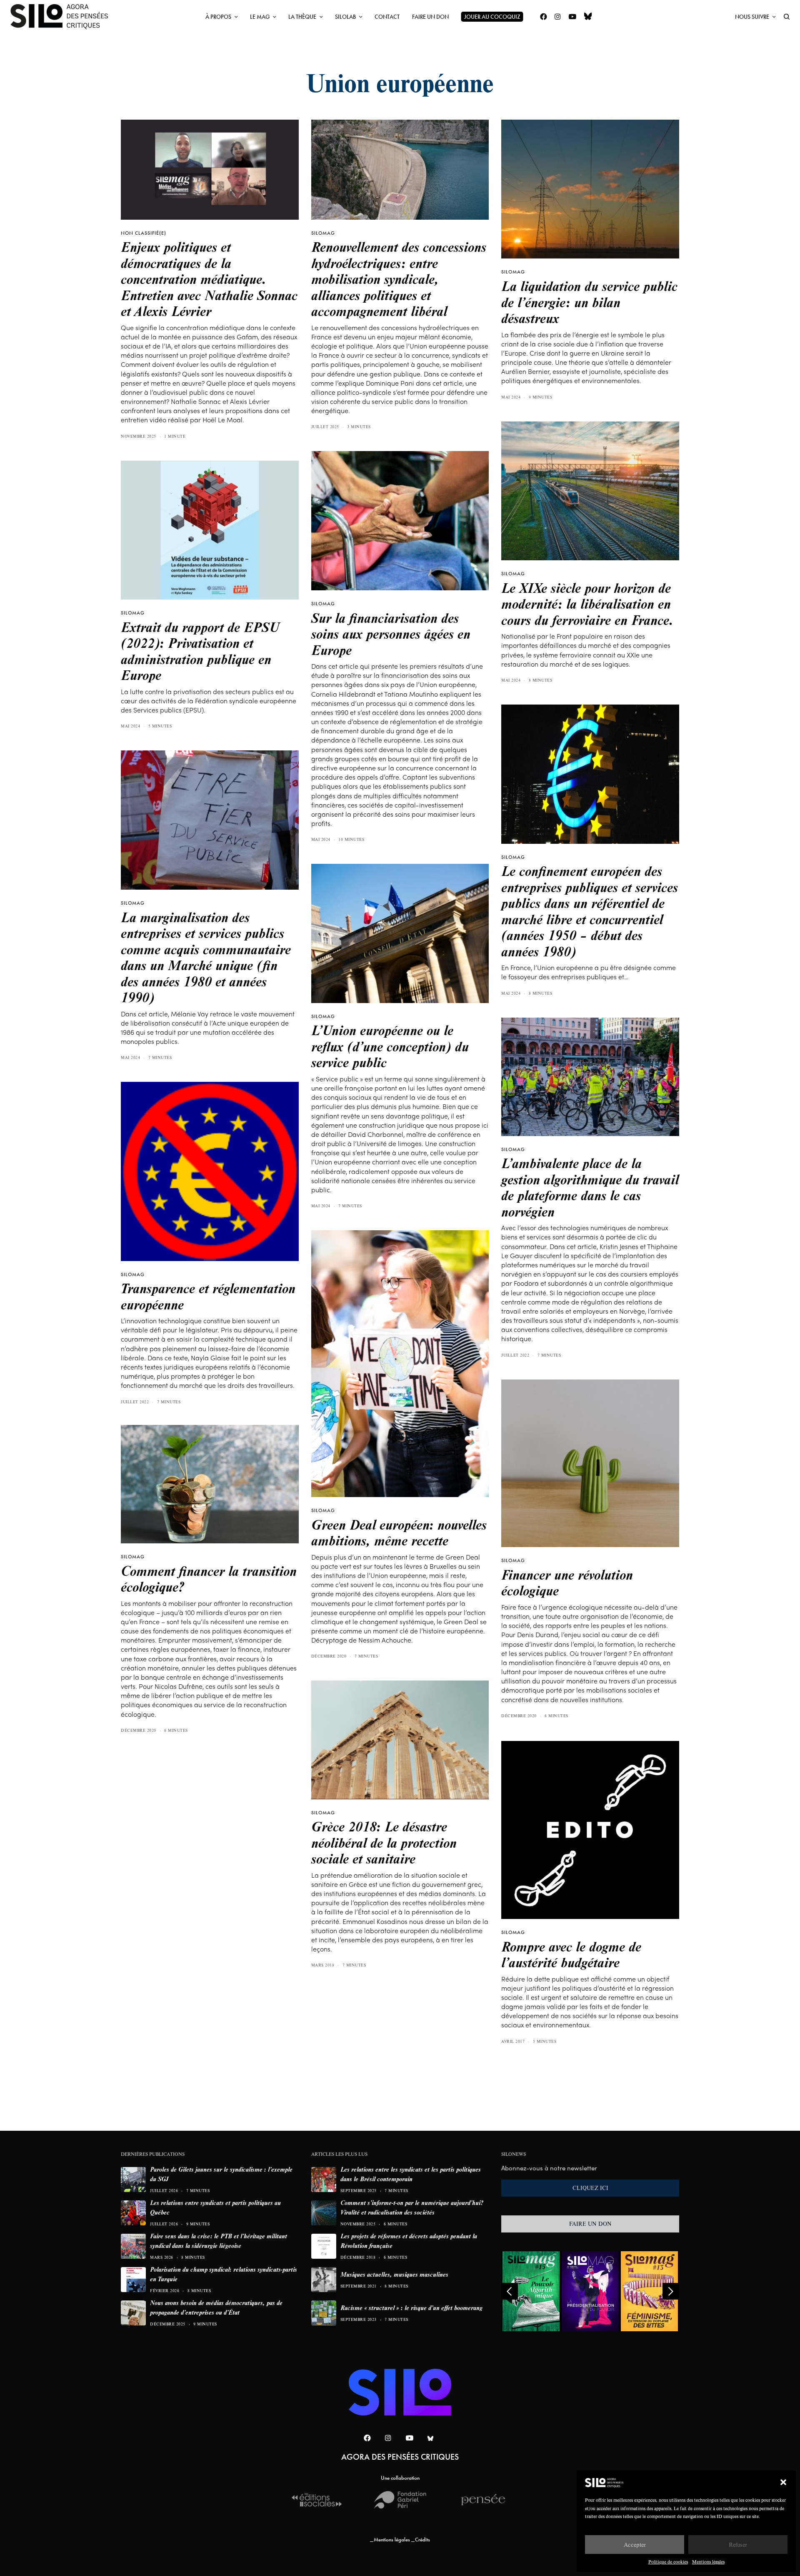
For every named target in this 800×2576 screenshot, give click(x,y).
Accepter (635, 2545)
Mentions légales (708, 2562)
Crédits (422, 2540)
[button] (783, 2482)
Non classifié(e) (144, 233)
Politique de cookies (668, 2562)
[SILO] (63, 17)
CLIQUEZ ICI (590, 2188)
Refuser (738, 2545)
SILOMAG (323, 233)
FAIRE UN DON (590, 2224)
